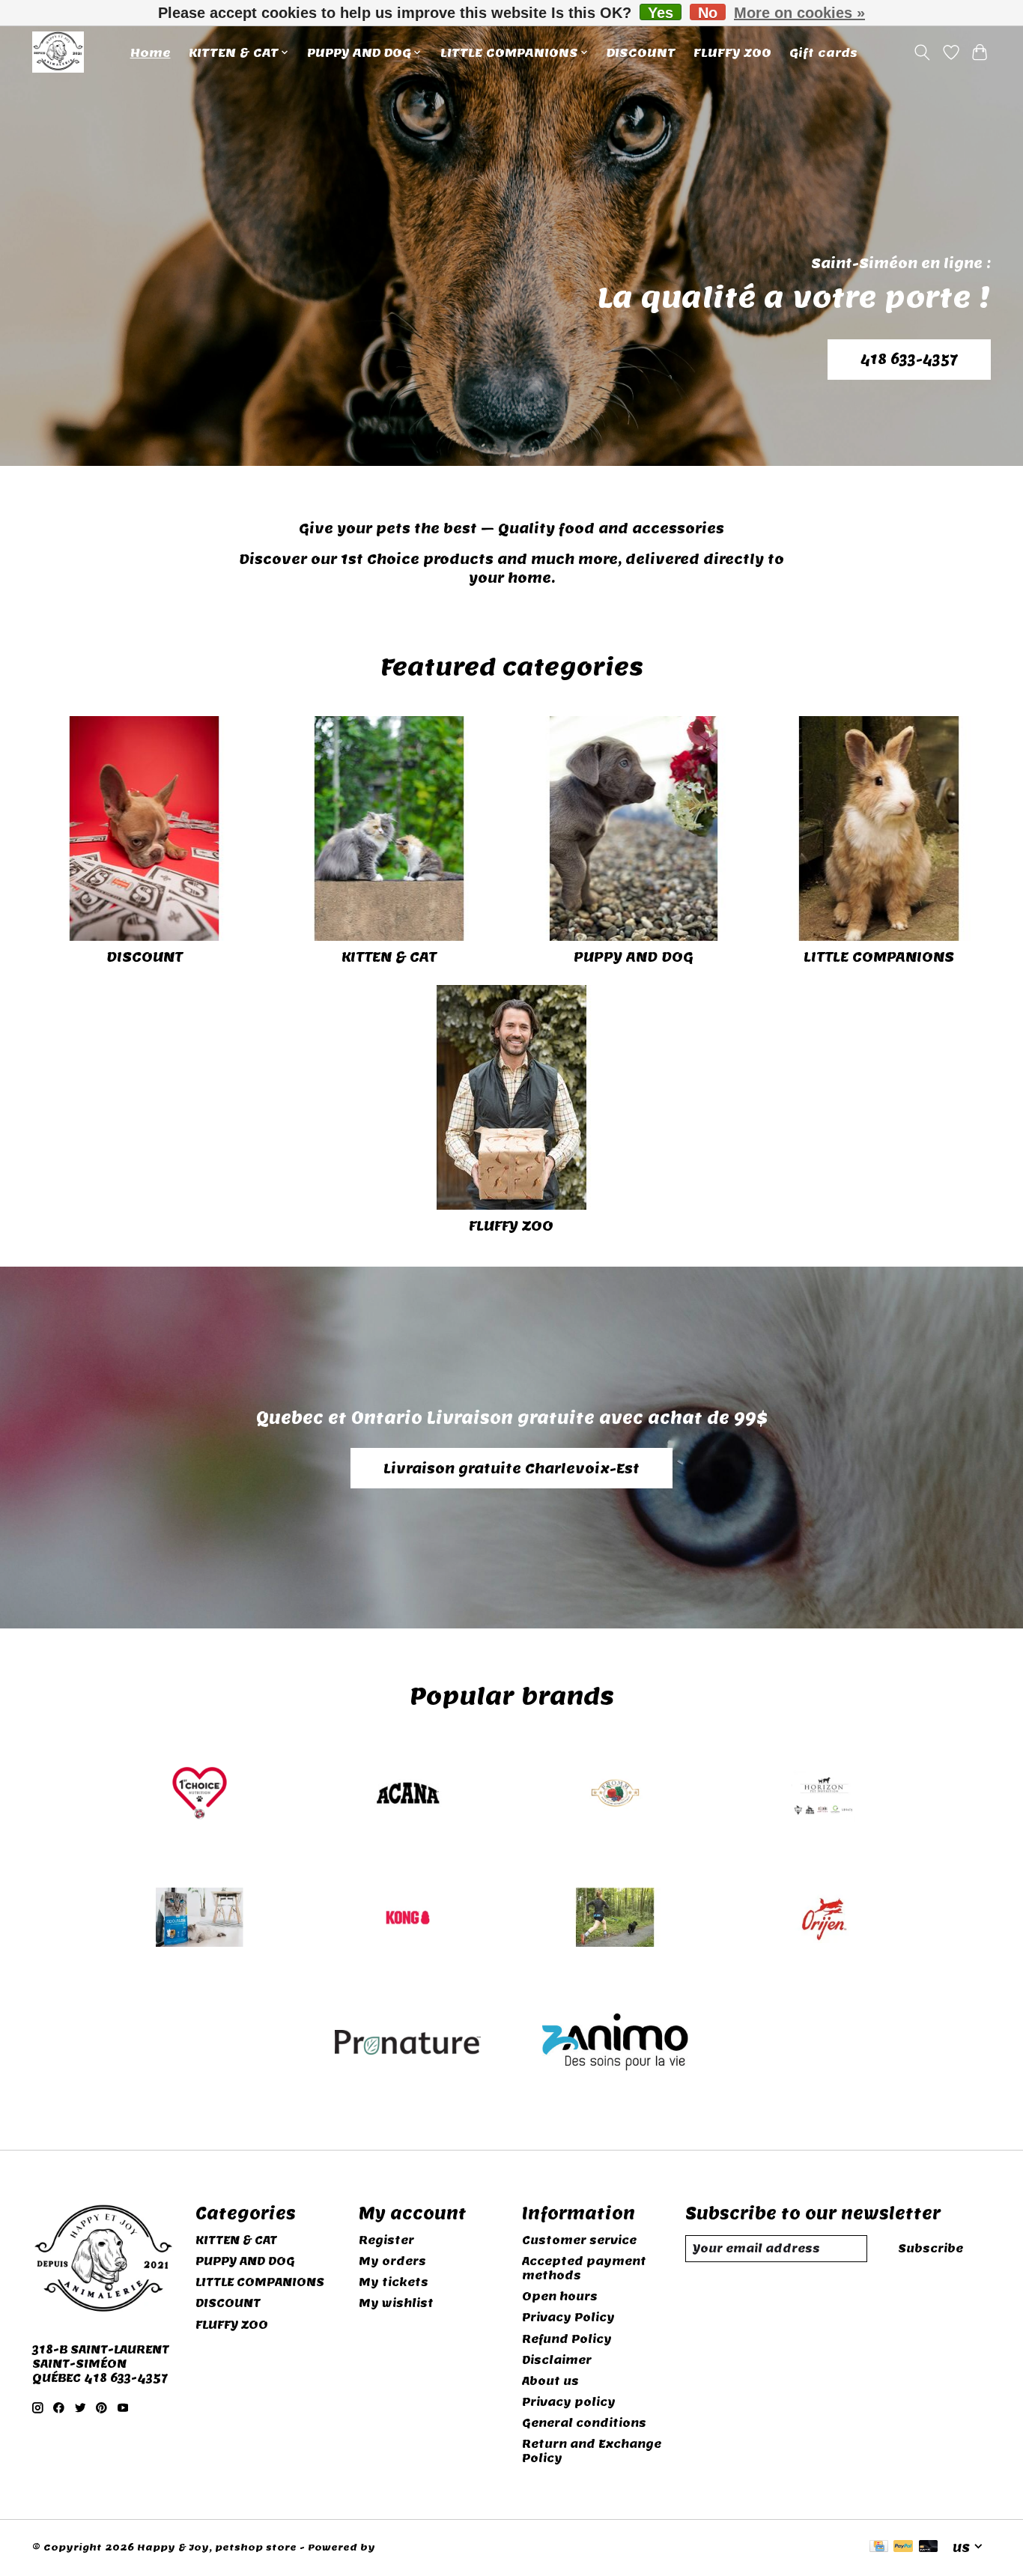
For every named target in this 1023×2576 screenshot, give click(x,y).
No (708, 12)
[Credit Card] (879, 2548)
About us (550, 2381)
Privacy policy (569, 2402)
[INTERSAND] (200, 1919)
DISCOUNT (641, 52)
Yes (661, 12)
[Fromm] (616, 1794)
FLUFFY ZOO (732, 52)
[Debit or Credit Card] (929, 2548)
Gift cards (823, 52)
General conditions (584, 2423)
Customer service (579, 2240)
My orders (392, 2261)
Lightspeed (410, 2548)
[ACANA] (407, 1794)
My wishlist (396, 2303)
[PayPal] (903, 2548)
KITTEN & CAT (389, 957)
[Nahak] (616, 1919)
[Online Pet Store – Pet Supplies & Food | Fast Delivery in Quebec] (58, 52)
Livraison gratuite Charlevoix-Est (511, 1469)
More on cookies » (799, 13)
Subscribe (931, 2248)
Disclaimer (557, 2360)
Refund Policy (567, 2339)
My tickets (394, 2282)
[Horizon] (823, 1794)
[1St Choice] (200, 1794)
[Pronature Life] (407, 2044)
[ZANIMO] (616, 2044)
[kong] (407, 1919)
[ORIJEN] (823, 1919)
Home (151, 52)
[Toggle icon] (922, 52)
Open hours (560, 2296)
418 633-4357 (909, 359)
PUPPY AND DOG (634, 957)
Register (386, 2240)
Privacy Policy (568, 2317)
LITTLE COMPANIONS (879, 957)
